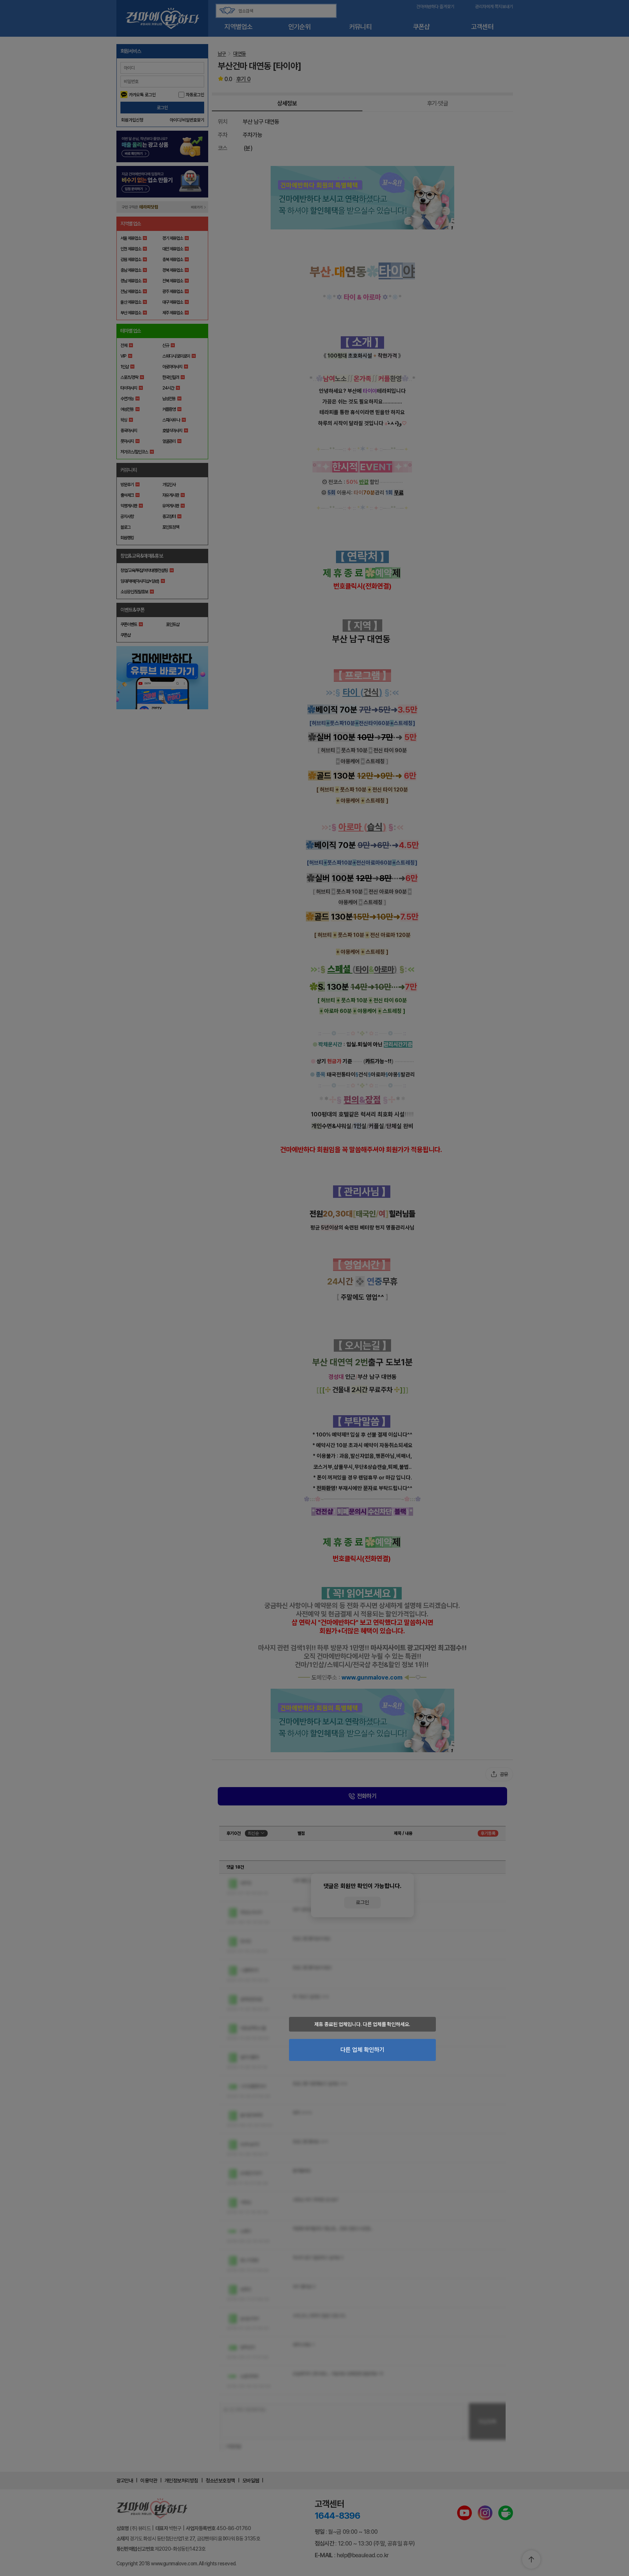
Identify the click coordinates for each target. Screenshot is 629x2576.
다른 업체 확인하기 (362, 2050)
